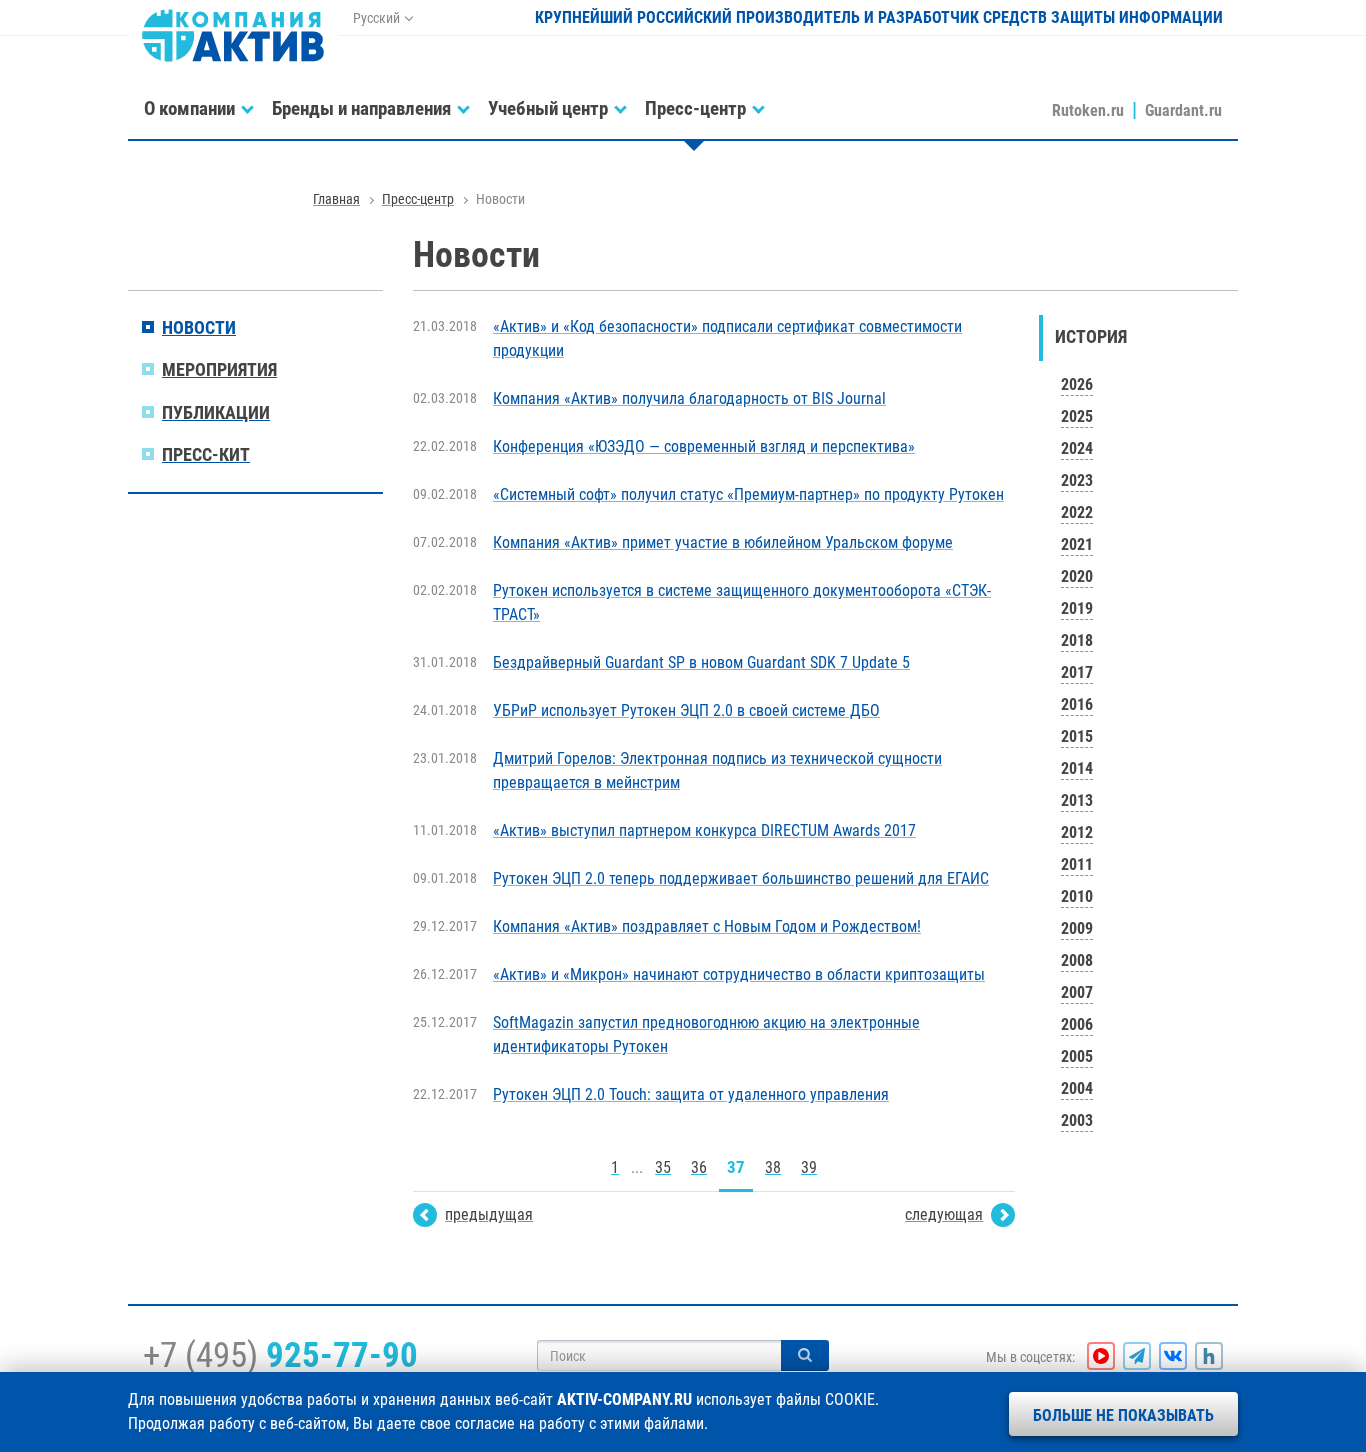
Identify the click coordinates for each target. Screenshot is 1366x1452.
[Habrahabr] (1209, 1356)
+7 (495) (280, 1355)
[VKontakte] (1173, 1356)
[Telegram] (1137, 1356)
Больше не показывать (1123, 1415)
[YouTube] (1101, 1356)
